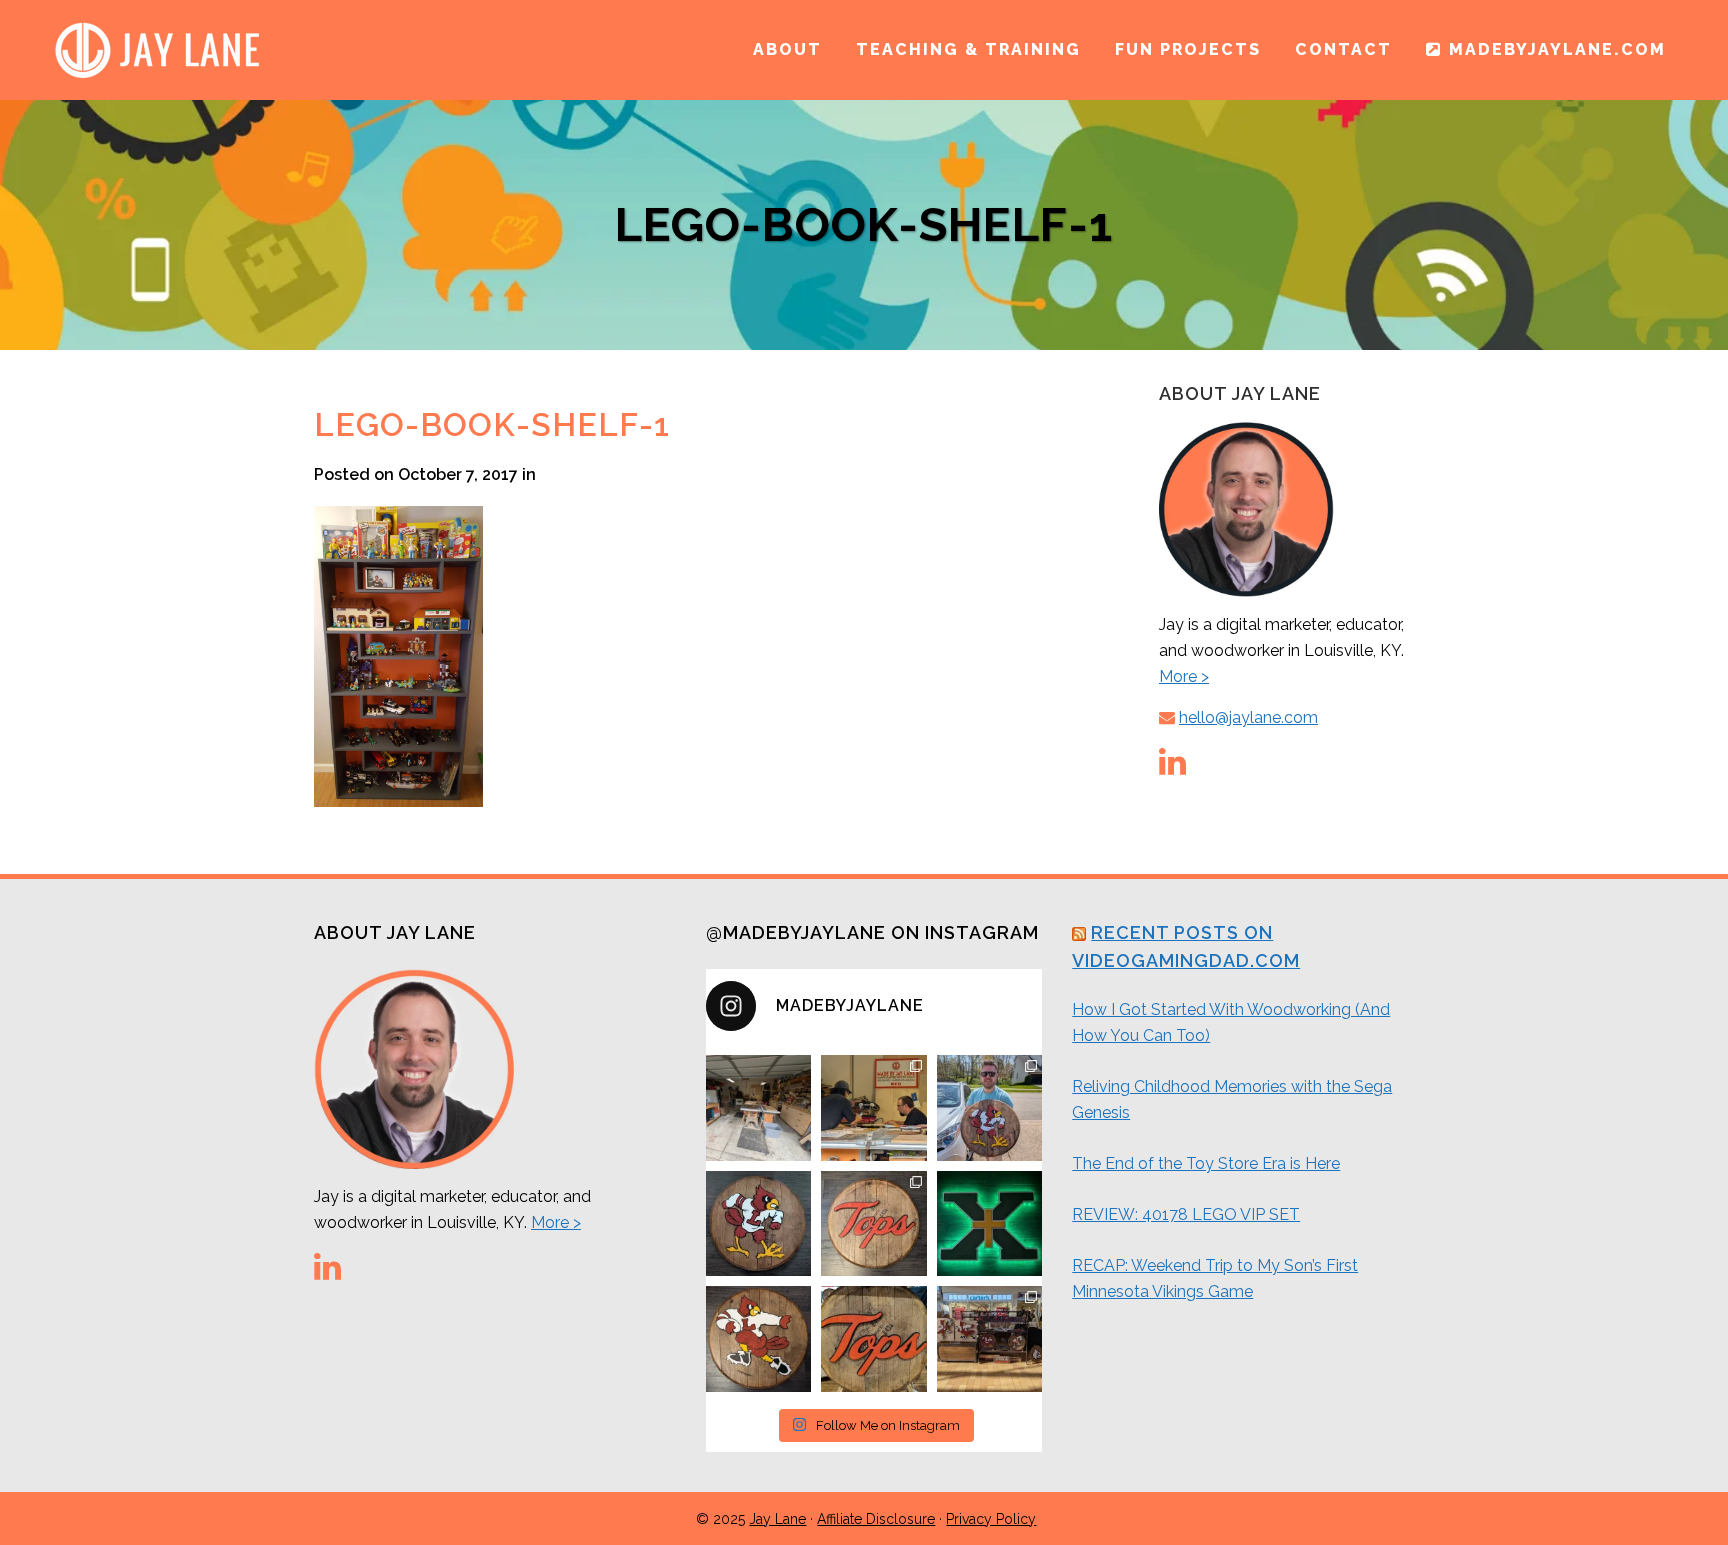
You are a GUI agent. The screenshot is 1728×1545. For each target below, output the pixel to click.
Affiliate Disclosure (876, 1519)
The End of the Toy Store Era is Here (1206, 1163)
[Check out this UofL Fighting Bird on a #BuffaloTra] (759, 1224)
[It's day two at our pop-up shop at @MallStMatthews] (990, 1339)
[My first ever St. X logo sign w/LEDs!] (990, 1224)
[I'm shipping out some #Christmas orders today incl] (759, 1339)
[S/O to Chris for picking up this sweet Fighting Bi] (990, 1108)
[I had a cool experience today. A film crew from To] (874, 1108)
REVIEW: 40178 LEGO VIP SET (1186, 1214)
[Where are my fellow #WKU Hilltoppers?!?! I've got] (874, 1224)
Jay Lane (777, 1519)
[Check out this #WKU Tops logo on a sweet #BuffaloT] (874, 1339)
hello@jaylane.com (1248, 717)
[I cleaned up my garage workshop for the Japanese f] (759, 1108)
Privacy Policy (991, 1519)
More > (1184, 676)
